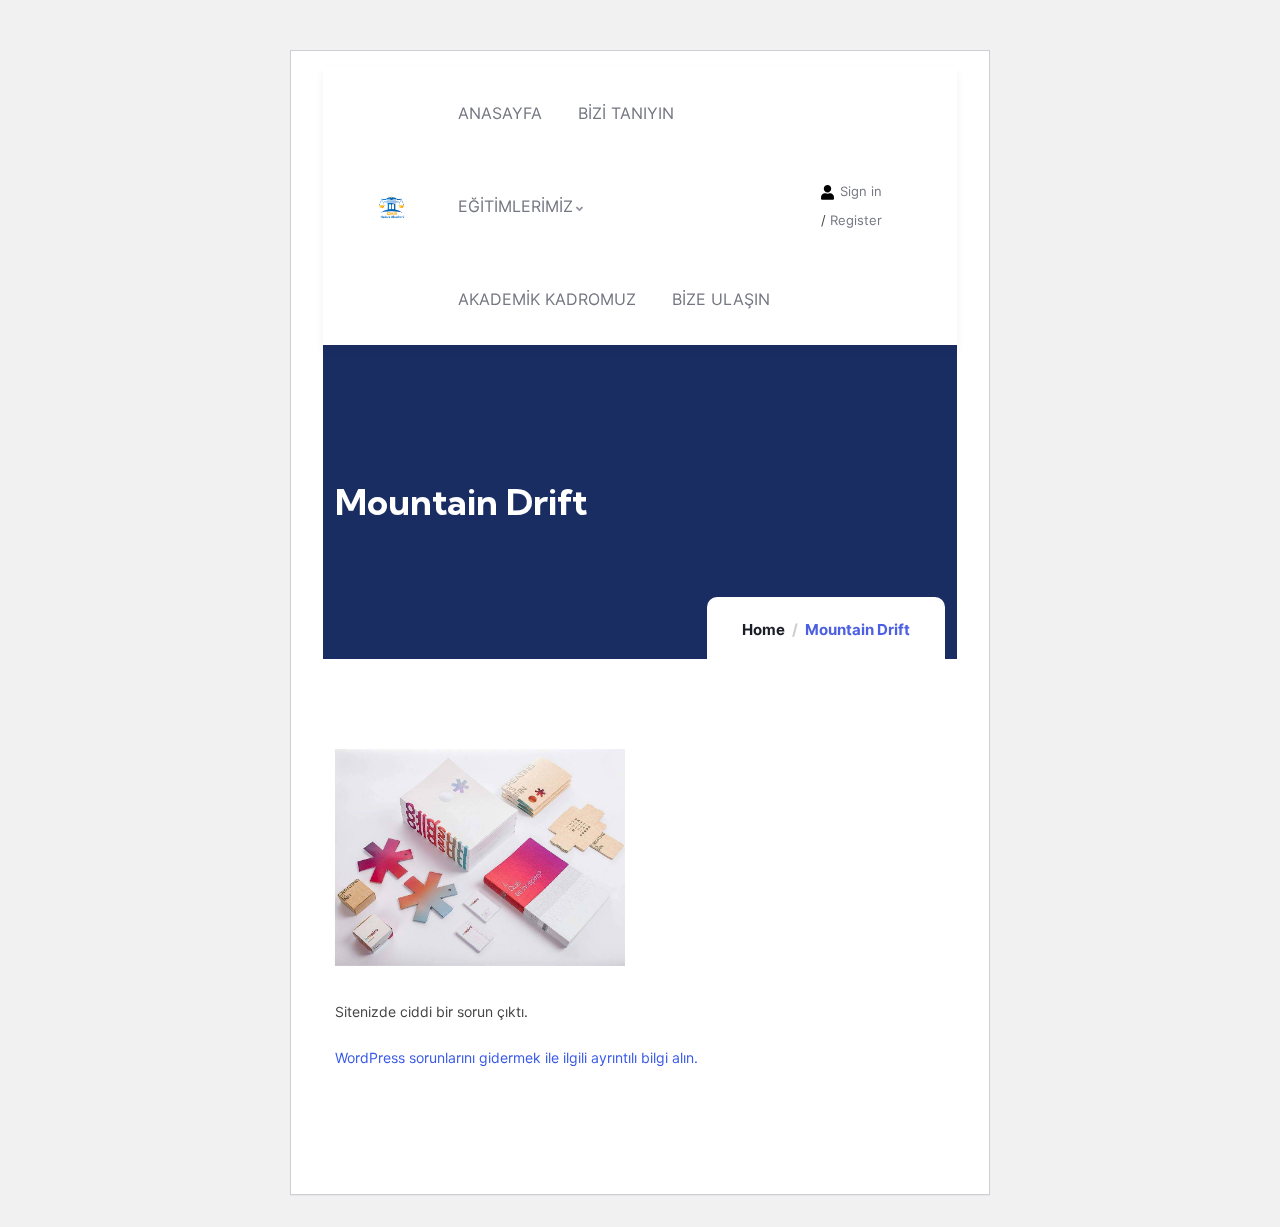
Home (763, 629)
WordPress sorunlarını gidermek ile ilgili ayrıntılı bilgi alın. (516, 1057)
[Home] (391, 206)
